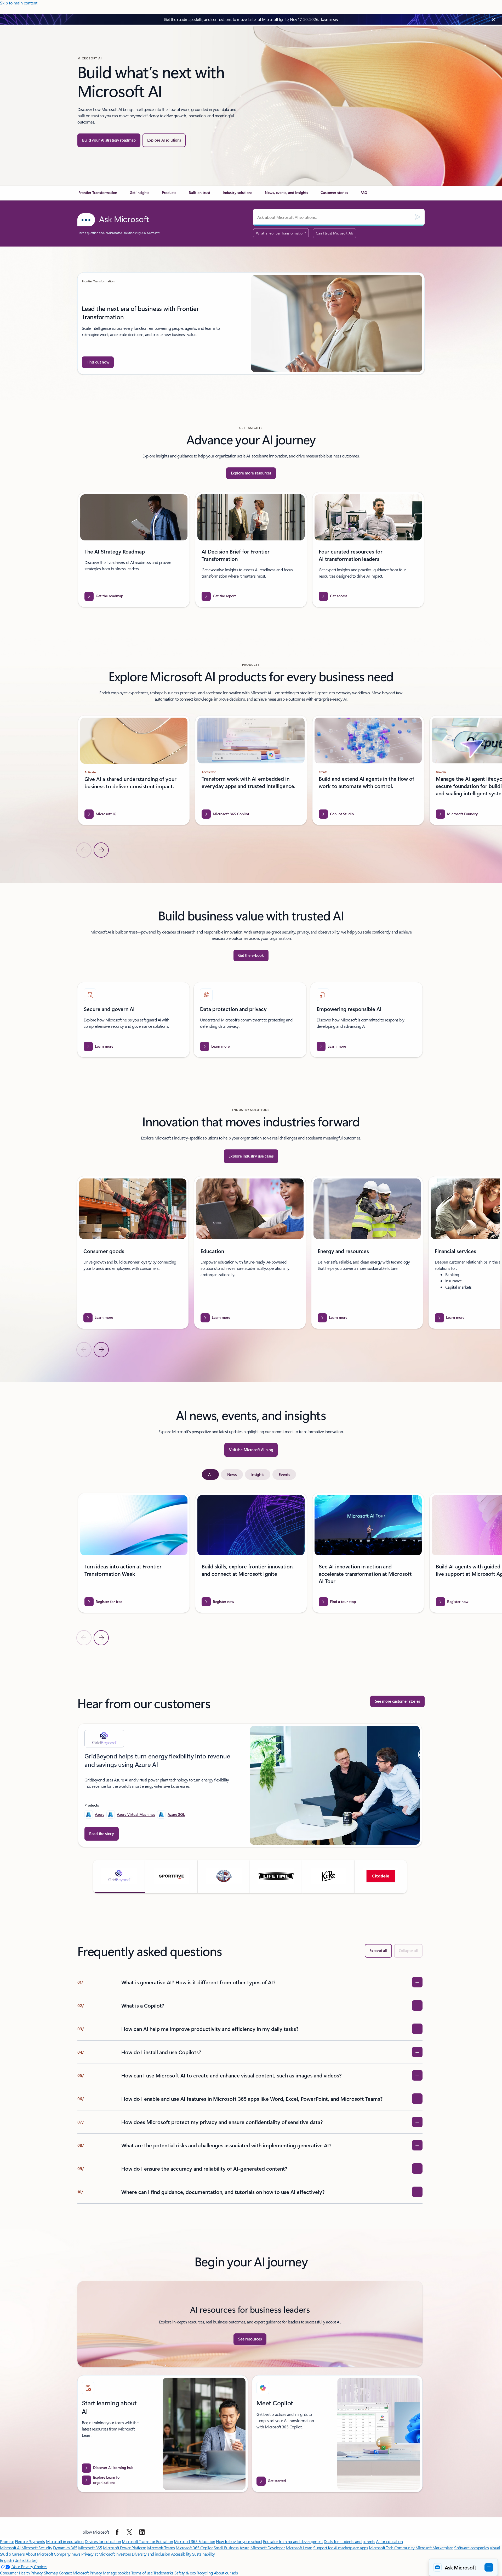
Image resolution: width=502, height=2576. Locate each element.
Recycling (205, 2573)
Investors (123, 2554)
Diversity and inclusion (151, 2554)
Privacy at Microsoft (98, 2554)
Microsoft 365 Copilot (194, 2548)
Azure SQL (176, 1814)
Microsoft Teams (161, 2548)
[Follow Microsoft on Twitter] (129, 2532)
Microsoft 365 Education (195, 2541)
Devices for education (103, 2541)
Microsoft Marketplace (434, 2548)
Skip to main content (19, 3)
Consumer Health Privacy (21, 2573)
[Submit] (418, 217)
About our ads (226, 2573)
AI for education (389, 2541)
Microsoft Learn (299, 2548)
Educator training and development (293, 2541)
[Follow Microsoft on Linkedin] (142, 2532)
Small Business (226, 2548)
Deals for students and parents (349, 2541)
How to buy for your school (239, 2541)
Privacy (96, 2573)
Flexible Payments (30, 2541)
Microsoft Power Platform (125, 2548)
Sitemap (51, 2573)
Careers (18, 2554)
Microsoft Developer (268, 2548)
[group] (251, 323)
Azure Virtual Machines (136, 1814)
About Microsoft (39, 2554)
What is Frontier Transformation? (281, 233)
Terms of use (142, 2573)
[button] (119, 1876)
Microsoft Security (37, 2548)
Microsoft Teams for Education (147, 2541)
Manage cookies (116, 2573)
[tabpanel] (250, 1569)
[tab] (210, 1474)
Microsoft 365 (90, 2548)
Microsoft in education (65, 2541)
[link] (98, 195)
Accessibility (181, 2554)
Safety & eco (185, 2573)
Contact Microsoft (74, 2573)
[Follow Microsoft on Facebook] (117, 2532)
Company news (67, 2554)
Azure (100, 1814)
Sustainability (203, 2554)
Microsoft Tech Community (392, 2548)
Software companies (471, 2548)
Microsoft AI (10, 2548)
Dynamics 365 (65, 2548)
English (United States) (19, 2560)
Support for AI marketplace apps (341, 2548)
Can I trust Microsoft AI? (335, 233)
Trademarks (163, 2573)
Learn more (330, 19)
